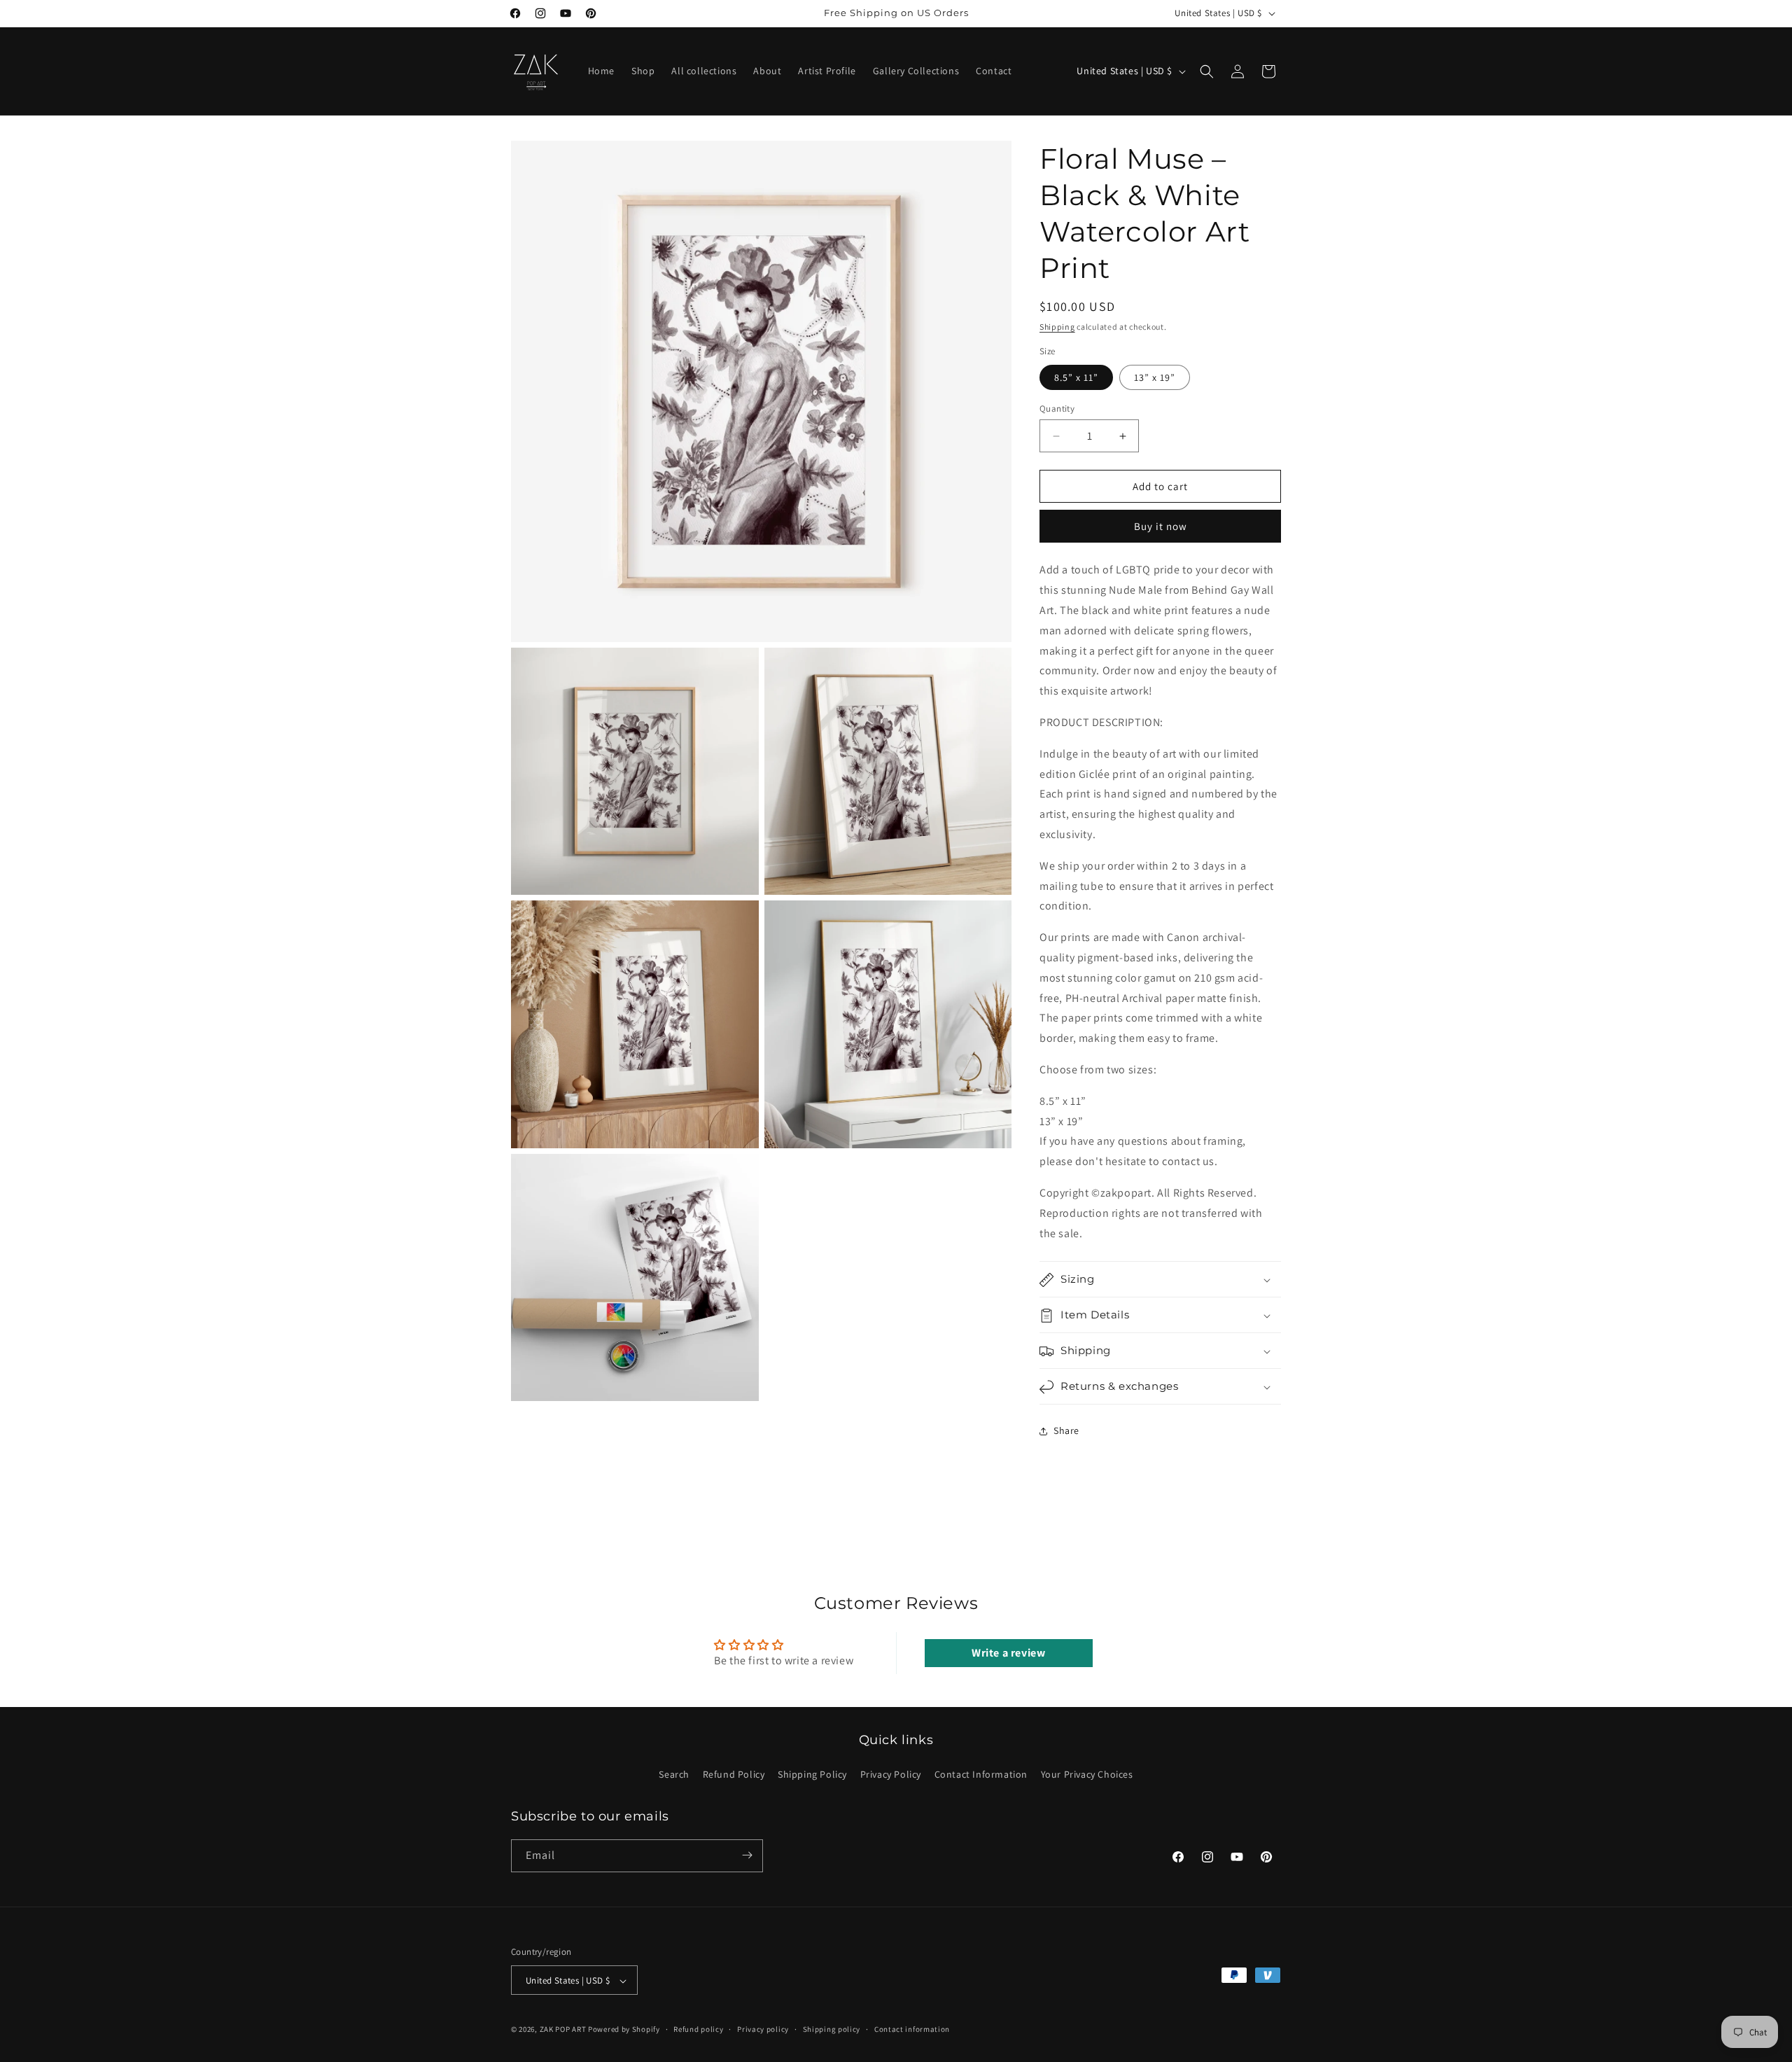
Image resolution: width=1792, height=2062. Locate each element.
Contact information (912, 2029)
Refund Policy (734, 1775)
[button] (1207, 71)
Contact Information (981, 1775)
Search (674, 1775)
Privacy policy (763, 2029)
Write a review (1008, 1652)
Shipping (1057, 327)
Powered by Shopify (624, 2030)
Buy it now (1161, 527)
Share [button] (1066, 1430)
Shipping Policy (812, 1775)
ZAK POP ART (563, 2030)
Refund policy (698, 2029)
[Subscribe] (747, 1855)
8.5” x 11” (1076, 377)
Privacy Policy (891, 1775)
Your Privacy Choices (1087, 1775)
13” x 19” (1155, 377)
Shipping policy (832, 2029)
